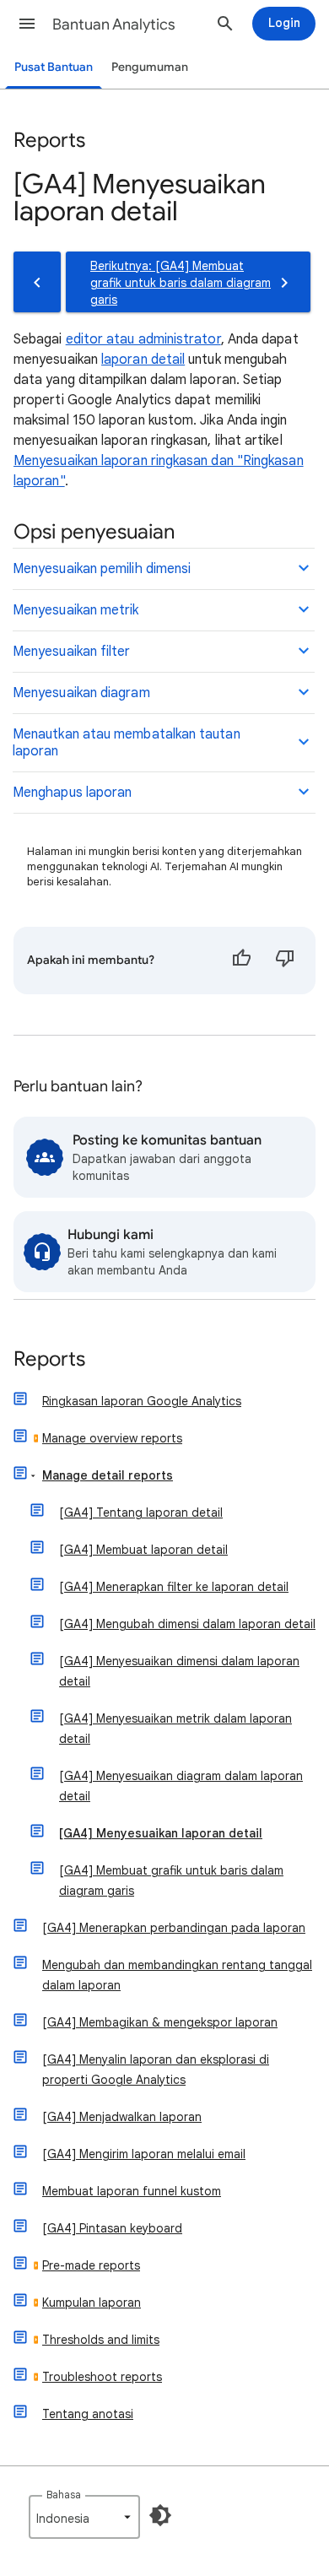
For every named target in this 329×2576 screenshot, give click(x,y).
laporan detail (143, 360)
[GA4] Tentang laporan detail (141, 1513)
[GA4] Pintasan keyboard (112, 2228)
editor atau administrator (143, 339)
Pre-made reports (91, 2265)
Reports (49, 1360)
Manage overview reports (112, 1438)
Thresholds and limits (101, 2340)
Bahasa (64, 2495)
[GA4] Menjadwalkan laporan (122, 2117)
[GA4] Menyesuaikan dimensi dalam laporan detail (179, 1671)
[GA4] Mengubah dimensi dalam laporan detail (187, 1624)
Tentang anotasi (88, 2414)
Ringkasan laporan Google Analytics (142, 1401)
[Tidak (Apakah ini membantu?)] (285, 961)
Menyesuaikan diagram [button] (81, 693)
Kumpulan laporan (92, 2303)
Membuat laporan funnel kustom (132, 2191)
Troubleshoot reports (102, 2377)
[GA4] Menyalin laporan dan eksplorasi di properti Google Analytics (156, 2070)
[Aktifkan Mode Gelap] (160, 2515)
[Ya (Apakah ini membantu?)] (241, 961)
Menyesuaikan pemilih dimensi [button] (102, 569)
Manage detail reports (108, 1475)
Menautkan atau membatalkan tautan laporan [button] (127, 743)
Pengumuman (150, 67)
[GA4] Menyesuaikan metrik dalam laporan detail (175, 1729)
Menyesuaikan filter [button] (72, 652)
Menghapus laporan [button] (72, 793)
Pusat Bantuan (54, 67)
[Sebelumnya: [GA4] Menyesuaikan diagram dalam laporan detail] (37, 282)
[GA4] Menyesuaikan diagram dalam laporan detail (181, 1786)
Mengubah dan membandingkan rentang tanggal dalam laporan (177, 1975)
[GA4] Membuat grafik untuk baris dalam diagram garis (171, 1881)
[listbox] (84, 2517)
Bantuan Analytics (114, 24)
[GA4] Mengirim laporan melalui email (144, 2154)
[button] (27, 24)
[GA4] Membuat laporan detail (143, 1550)
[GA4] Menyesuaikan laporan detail (161, 1833)
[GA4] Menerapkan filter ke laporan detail (174, 1587)
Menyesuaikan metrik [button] (76, 610)
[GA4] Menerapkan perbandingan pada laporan (174, 1928)
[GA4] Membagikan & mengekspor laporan (160, 2022)
